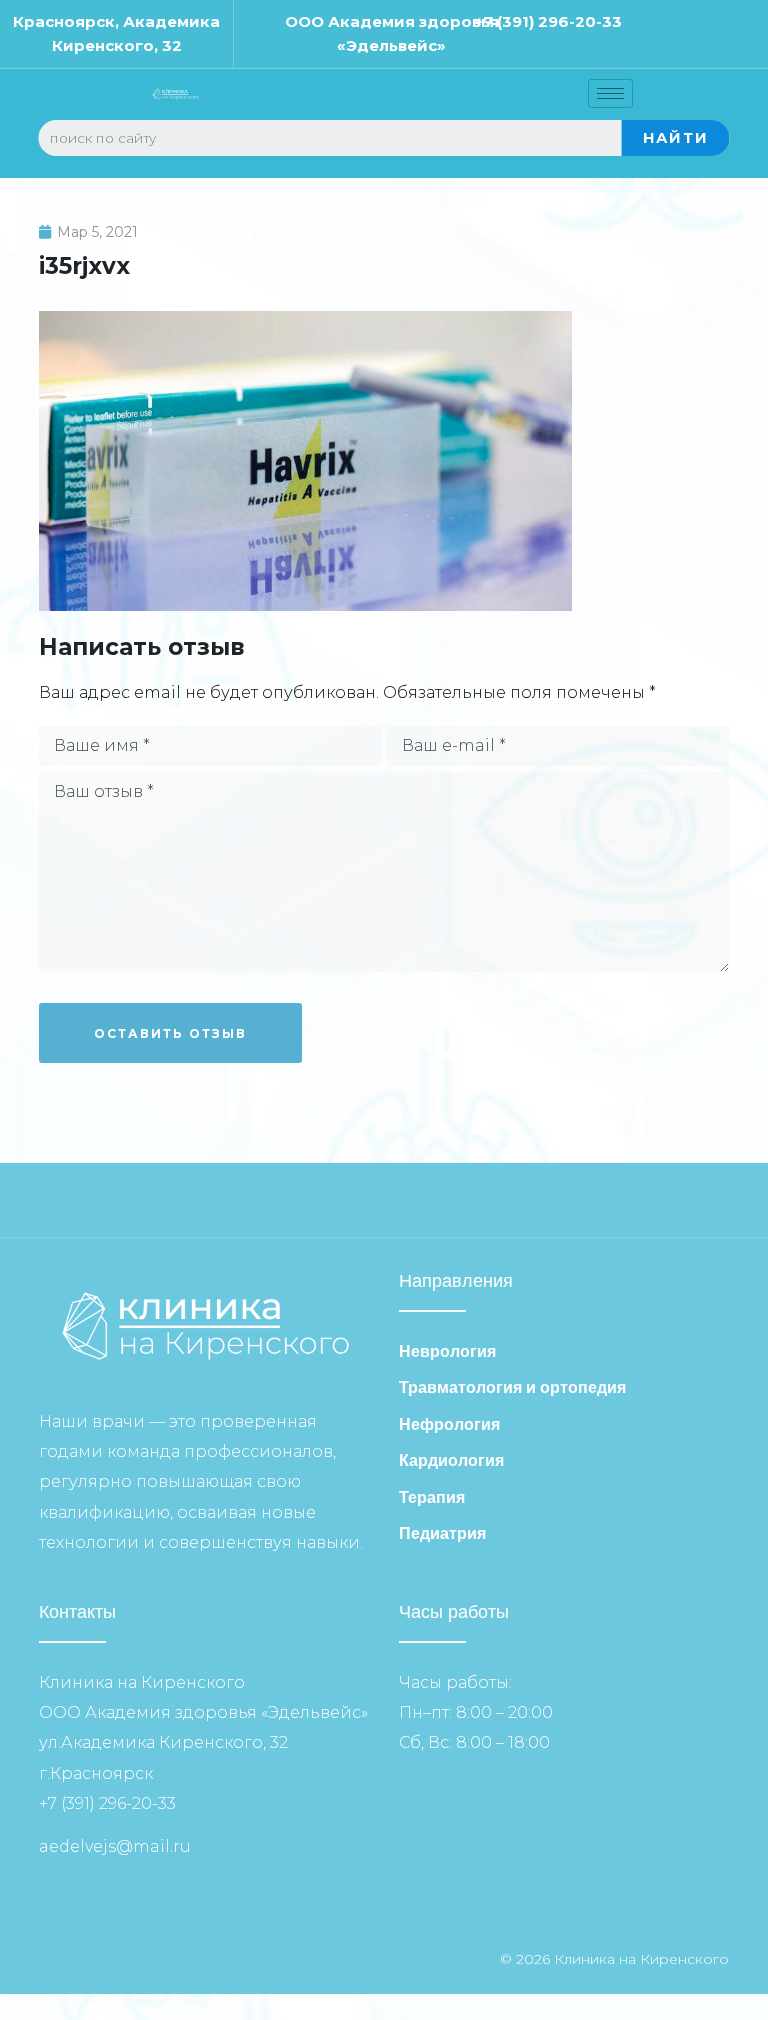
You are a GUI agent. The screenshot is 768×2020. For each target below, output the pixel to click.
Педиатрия (442, 1533)
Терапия (432, 1497)
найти (675, 137)
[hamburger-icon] (610, 93)
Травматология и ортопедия (512, 1387)
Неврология (447, 1351)
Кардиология (451, 1460)
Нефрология (449, 1424)
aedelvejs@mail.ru (115, 1846)
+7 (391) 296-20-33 (547, 21)
